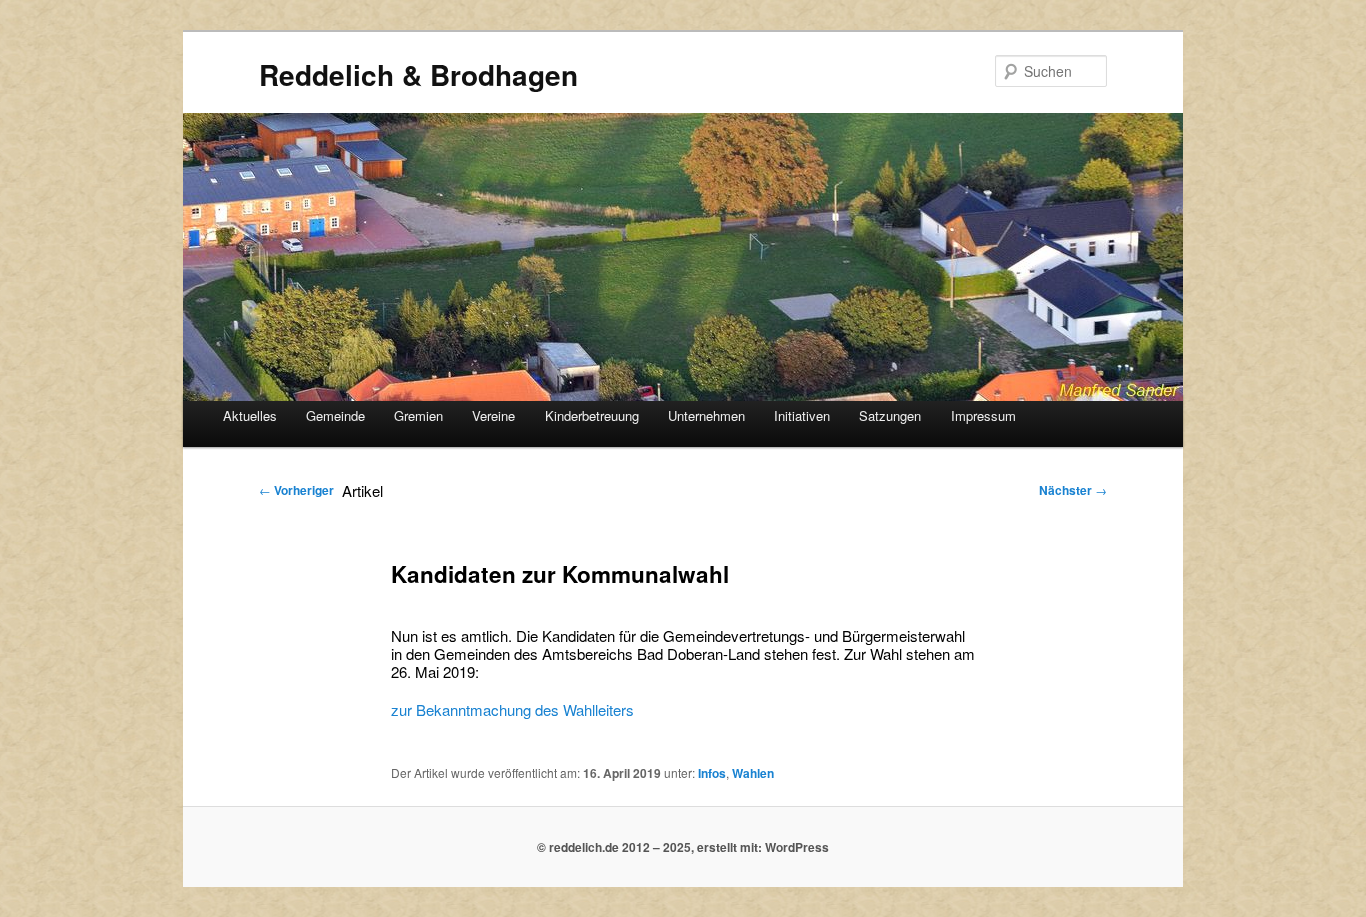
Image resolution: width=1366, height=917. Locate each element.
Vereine (493, 415)
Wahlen (753, 773)
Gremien (418, 415)
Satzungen (890, 415)
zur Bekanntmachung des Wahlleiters (512, 709)
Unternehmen (706, 415)
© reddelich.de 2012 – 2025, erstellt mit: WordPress (683, 847)
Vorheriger (296, 490)
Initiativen (802, 415)
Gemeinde (335, 415)
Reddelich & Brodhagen (418, 74)
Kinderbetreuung (592, 415)
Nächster (1073, 490)
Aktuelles (250, 415)
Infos (712, 773)
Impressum (983, 415)
